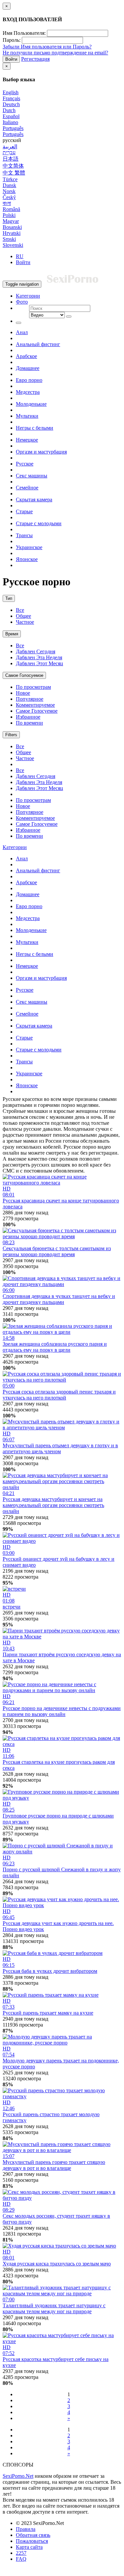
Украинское (29, 547)
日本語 (11, 159)
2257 (21, 2553)
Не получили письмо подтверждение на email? (55, 53)
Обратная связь (33, 2535)
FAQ (21, 2559)
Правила (26, 2529)
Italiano (10, 122)
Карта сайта (29, 2547)
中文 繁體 (14, 173)
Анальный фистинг (38, 344)
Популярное (30, 699)
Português (13, 128)
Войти (11, 59)
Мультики (27, 416)
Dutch (9, 110)
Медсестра (28, 392)
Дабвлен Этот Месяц (40, 663)
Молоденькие (31, 404)
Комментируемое (35, 705)
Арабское (26, 356)
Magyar (11, 221)
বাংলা (7, 203)
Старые (24, 511)
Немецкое (27, 440)
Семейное (27, 488)
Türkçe (10, 179)
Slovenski (13, 245)
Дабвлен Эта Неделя (39, 657)
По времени (29, 723)
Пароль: (12, 40)
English (11, 92)
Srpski (9, 239)
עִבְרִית (9, 152)
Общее (23, 616)
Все (20, 610)
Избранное (28, 717)
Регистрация (35, 59)
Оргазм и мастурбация (41, 452)
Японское (27, 559)
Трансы (24, 535)
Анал (22, 332)
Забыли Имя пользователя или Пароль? (47, 47)
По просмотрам (33, 687)
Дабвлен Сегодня (36, 651)
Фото (22, 302)
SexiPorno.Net (18, 2476)
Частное (25, 622)
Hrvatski (12, 233)
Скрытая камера (34, 500)
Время (12, 634)
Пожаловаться (32, 2541)
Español (11, 116)
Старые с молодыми (39, 523)
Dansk (9, 185)
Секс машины (32, 476)
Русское (25, 464)
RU (20, 256)
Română (11, 209)
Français (11, 98)
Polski (9, 215)
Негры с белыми (35, 428)
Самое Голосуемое (24, 675)
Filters (11, 735)
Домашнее (28, 368)
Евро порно (29, 380)
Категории (28, 296)
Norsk (9, 191)
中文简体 (13, 166)
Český (9, 197)
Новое (23, 693)
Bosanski (12, 227)
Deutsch (11, 104)
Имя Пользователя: (24, 33)
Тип (9, 598)
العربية (10, 146)
